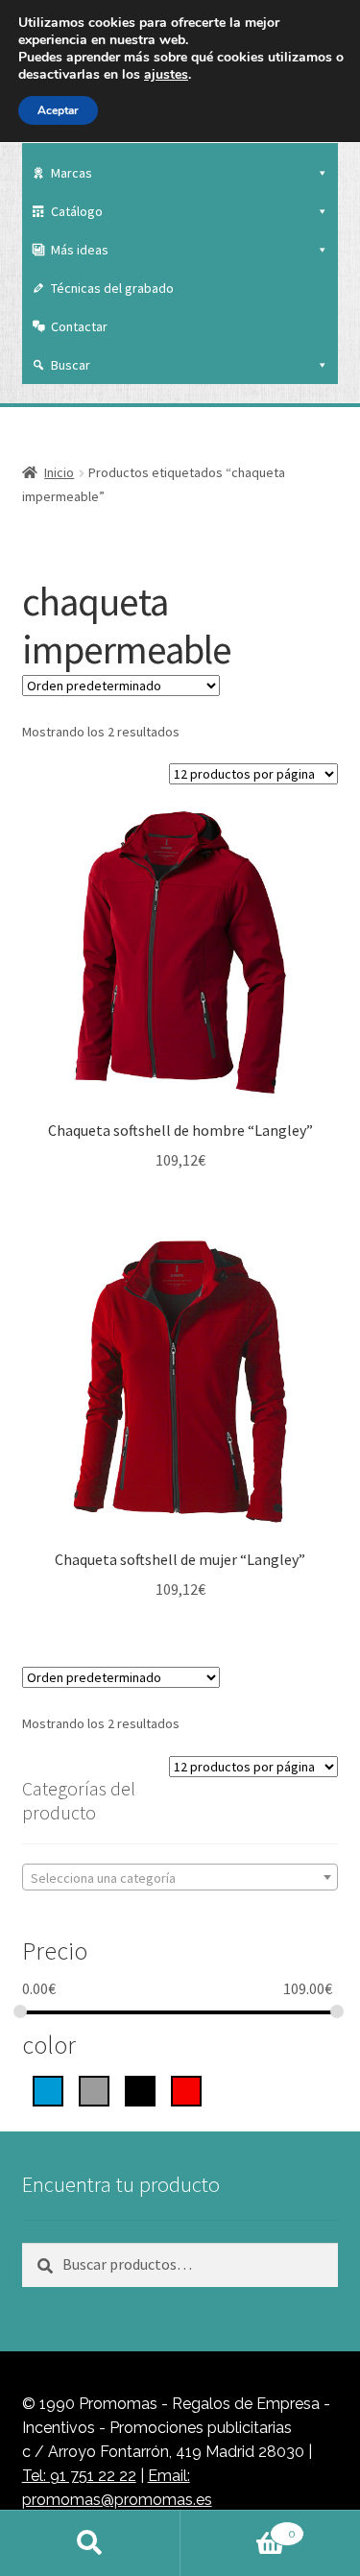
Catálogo (77, 211)
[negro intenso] (140, 2089)
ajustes (166, 75)
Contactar (79, 326)
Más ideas (80, 250)
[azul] (48, 2089)
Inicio (59, 472)
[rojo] (186, 2089)
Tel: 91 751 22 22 (79, 2476)
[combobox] (180, 1877)
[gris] (94, 2089)
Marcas (72, 173)
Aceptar (58, 110)
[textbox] (180, 1878)
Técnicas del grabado (112, 288)
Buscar (71, 365)
